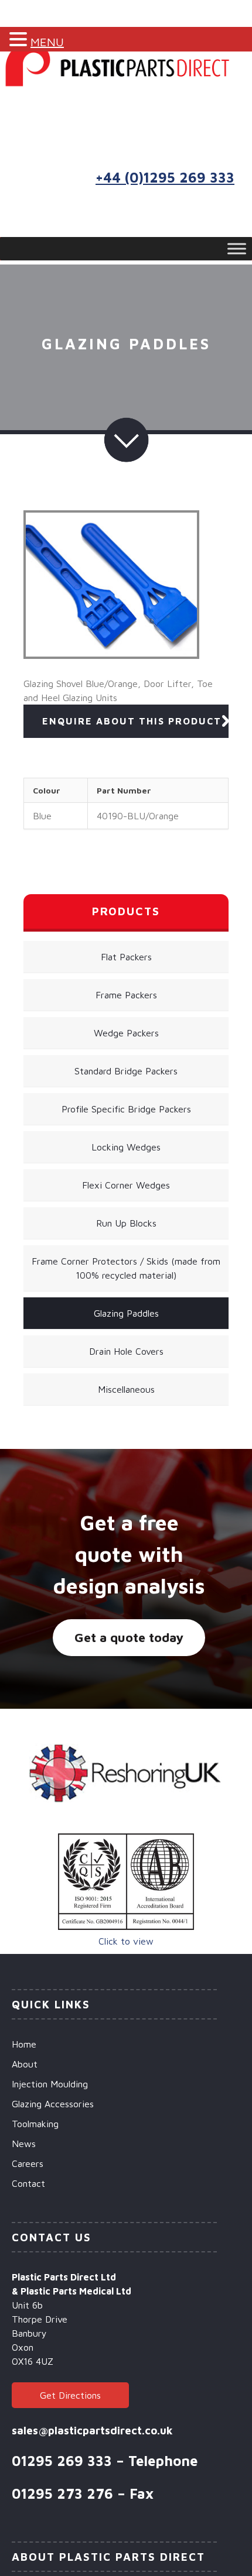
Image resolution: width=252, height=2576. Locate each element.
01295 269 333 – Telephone (105, 2461)
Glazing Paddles (126, 1313)
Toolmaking (35, 2124)
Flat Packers (126, 957)
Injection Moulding (50, 2084)
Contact (28, 2183)
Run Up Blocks (126, 1223)
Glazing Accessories (53, 2104)
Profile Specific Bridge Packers (126, 1109)
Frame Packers (126, 995)
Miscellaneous (126, 1389)
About (25, 2064)
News (24, 2144)
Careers (28, 2163)
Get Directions (70, 2395)
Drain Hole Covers (126, 1351)
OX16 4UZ (33, 2361)
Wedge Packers (126, 1033)
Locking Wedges (126, 1147)
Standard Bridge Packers (126, 1071)
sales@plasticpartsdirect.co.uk (92, 2430)
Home (24, 2044)
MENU (47, 42)
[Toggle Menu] (237, 249)
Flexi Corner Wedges (126, 1185)
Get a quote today (129, 1637)
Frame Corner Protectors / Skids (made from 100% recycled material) (126, 1268)
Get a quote (179, 117)
